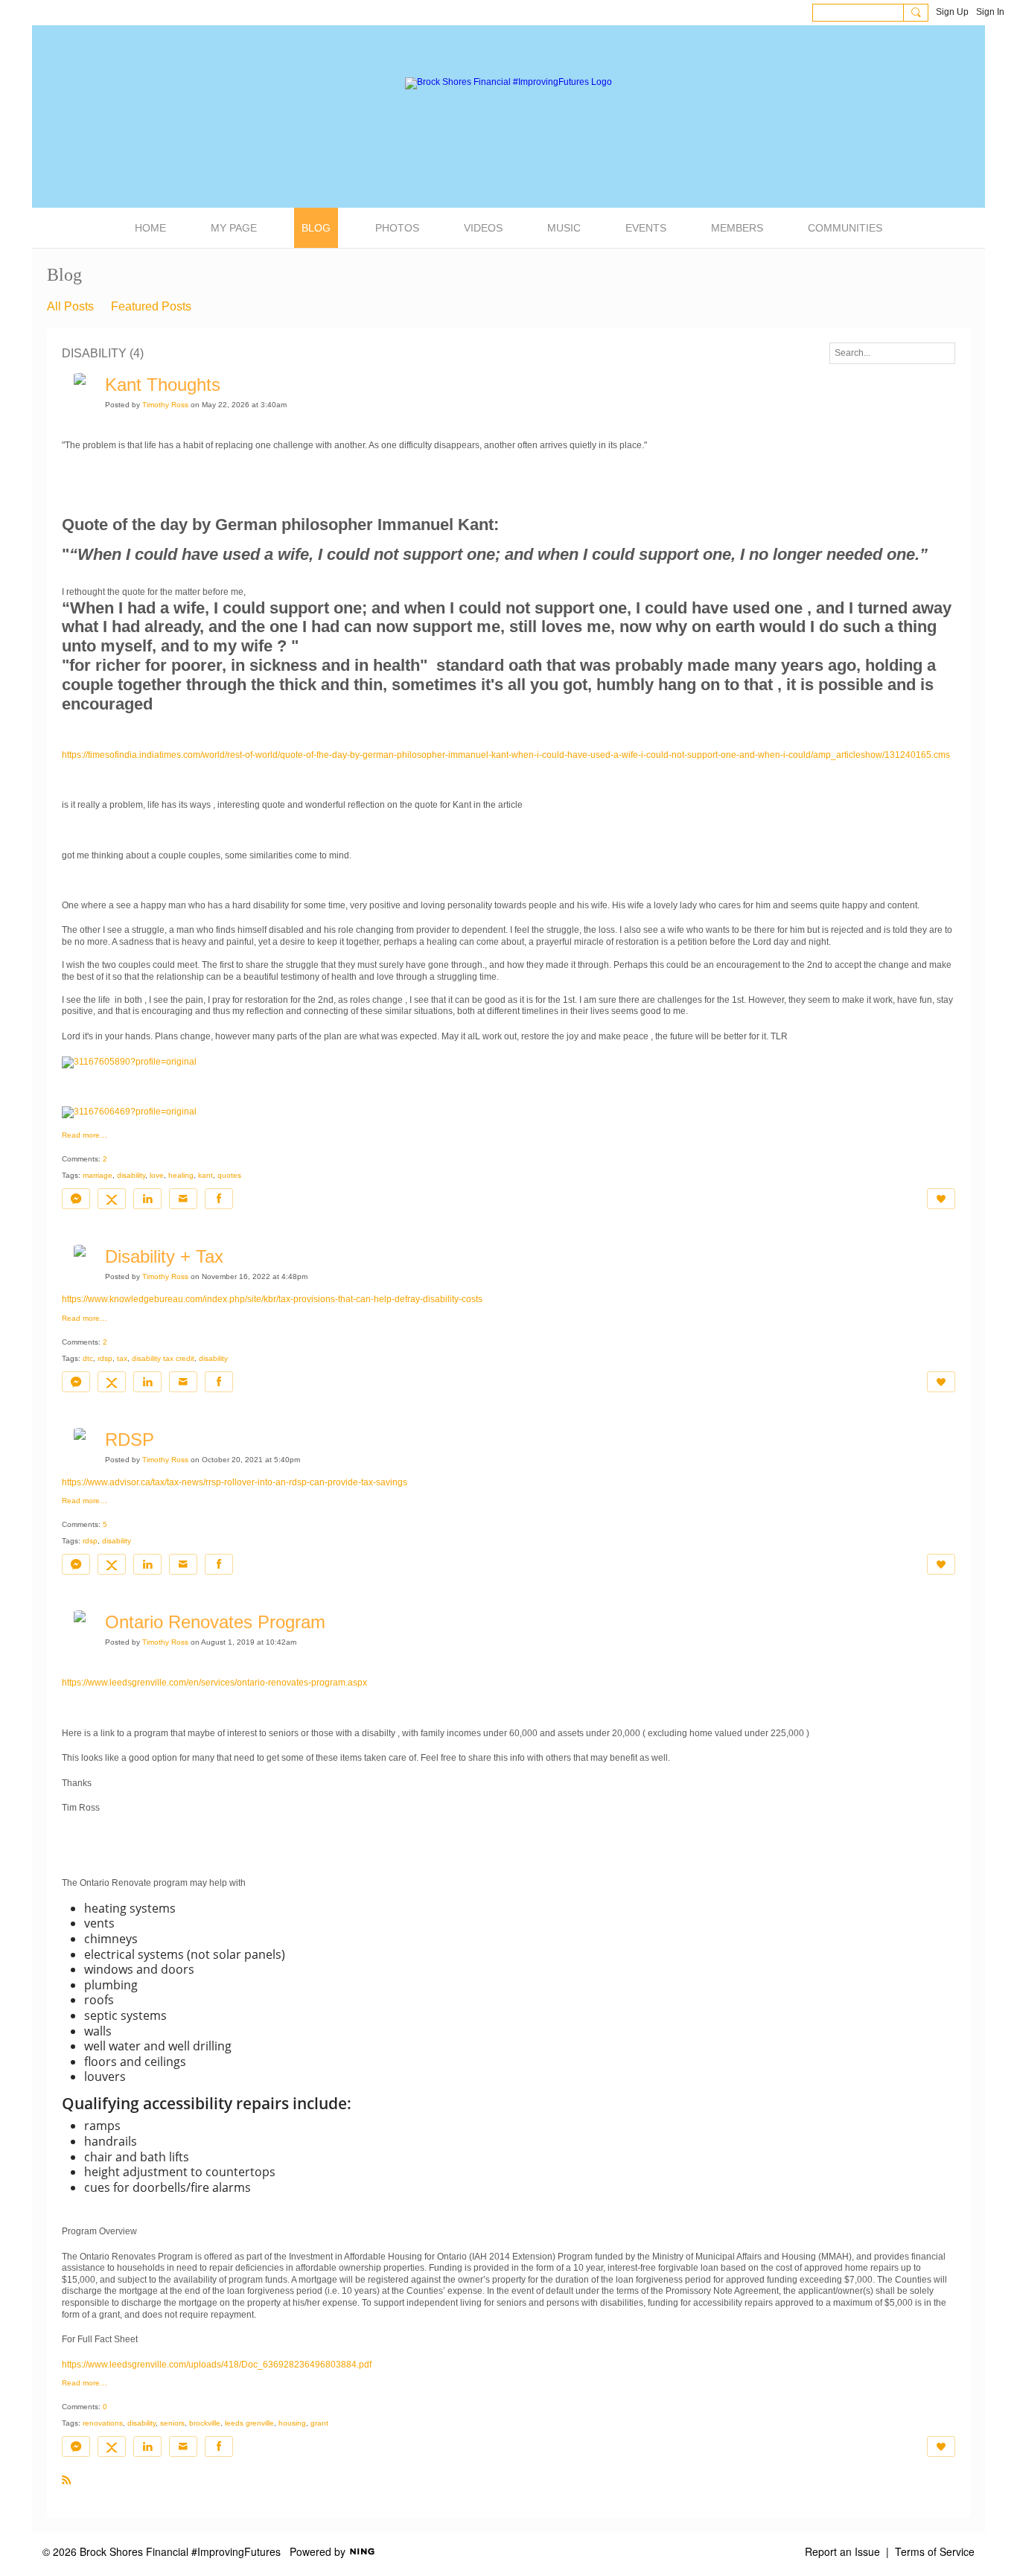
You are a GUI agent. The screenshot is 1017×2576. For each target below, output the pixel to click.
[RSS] (66, 2479)
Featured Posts (151, 306)
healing (181, 1175)
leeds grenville (249, 2423)
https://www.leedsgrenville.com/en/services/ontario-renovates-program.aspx (214, 1683)
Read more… (85, 1135)
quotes (229, 1175)
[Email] (183, 1199)
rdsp (105, 1358)
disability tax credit (163, 1358)
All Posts (70, 306)
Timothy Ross (165, 405)
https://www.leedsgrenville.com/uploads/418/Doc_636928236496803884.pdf (217, 2365)
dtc (88, 1358)
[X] (112, 1199)
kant (205, 1175)
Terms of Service (935, 2551)
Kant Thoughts (163, 385)
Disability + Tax (164, 1256)
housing (292, 2423)
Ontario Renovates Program (215, 1622)
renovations (103, 2423)
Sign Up (952, 12)
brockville (205, 2423)
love (157, 1175)
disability (131, 1175)
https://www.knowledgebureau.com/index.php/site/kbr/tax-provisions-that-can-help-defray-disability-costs (272, 1299)
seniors (172, 2423)
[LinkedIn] (147, 1199)
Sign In (990, 12)
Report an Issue (842, 2551)
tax (122, 1358)
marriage (98, 1175)
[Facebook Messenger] (76, 1199)
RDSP (130, 1440)
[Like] (941, 1199)
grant (319, 2423)
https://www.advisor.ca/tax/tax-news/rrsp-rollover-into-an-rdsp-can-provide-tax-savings (235, 1482)
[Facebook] (219, 1199)
